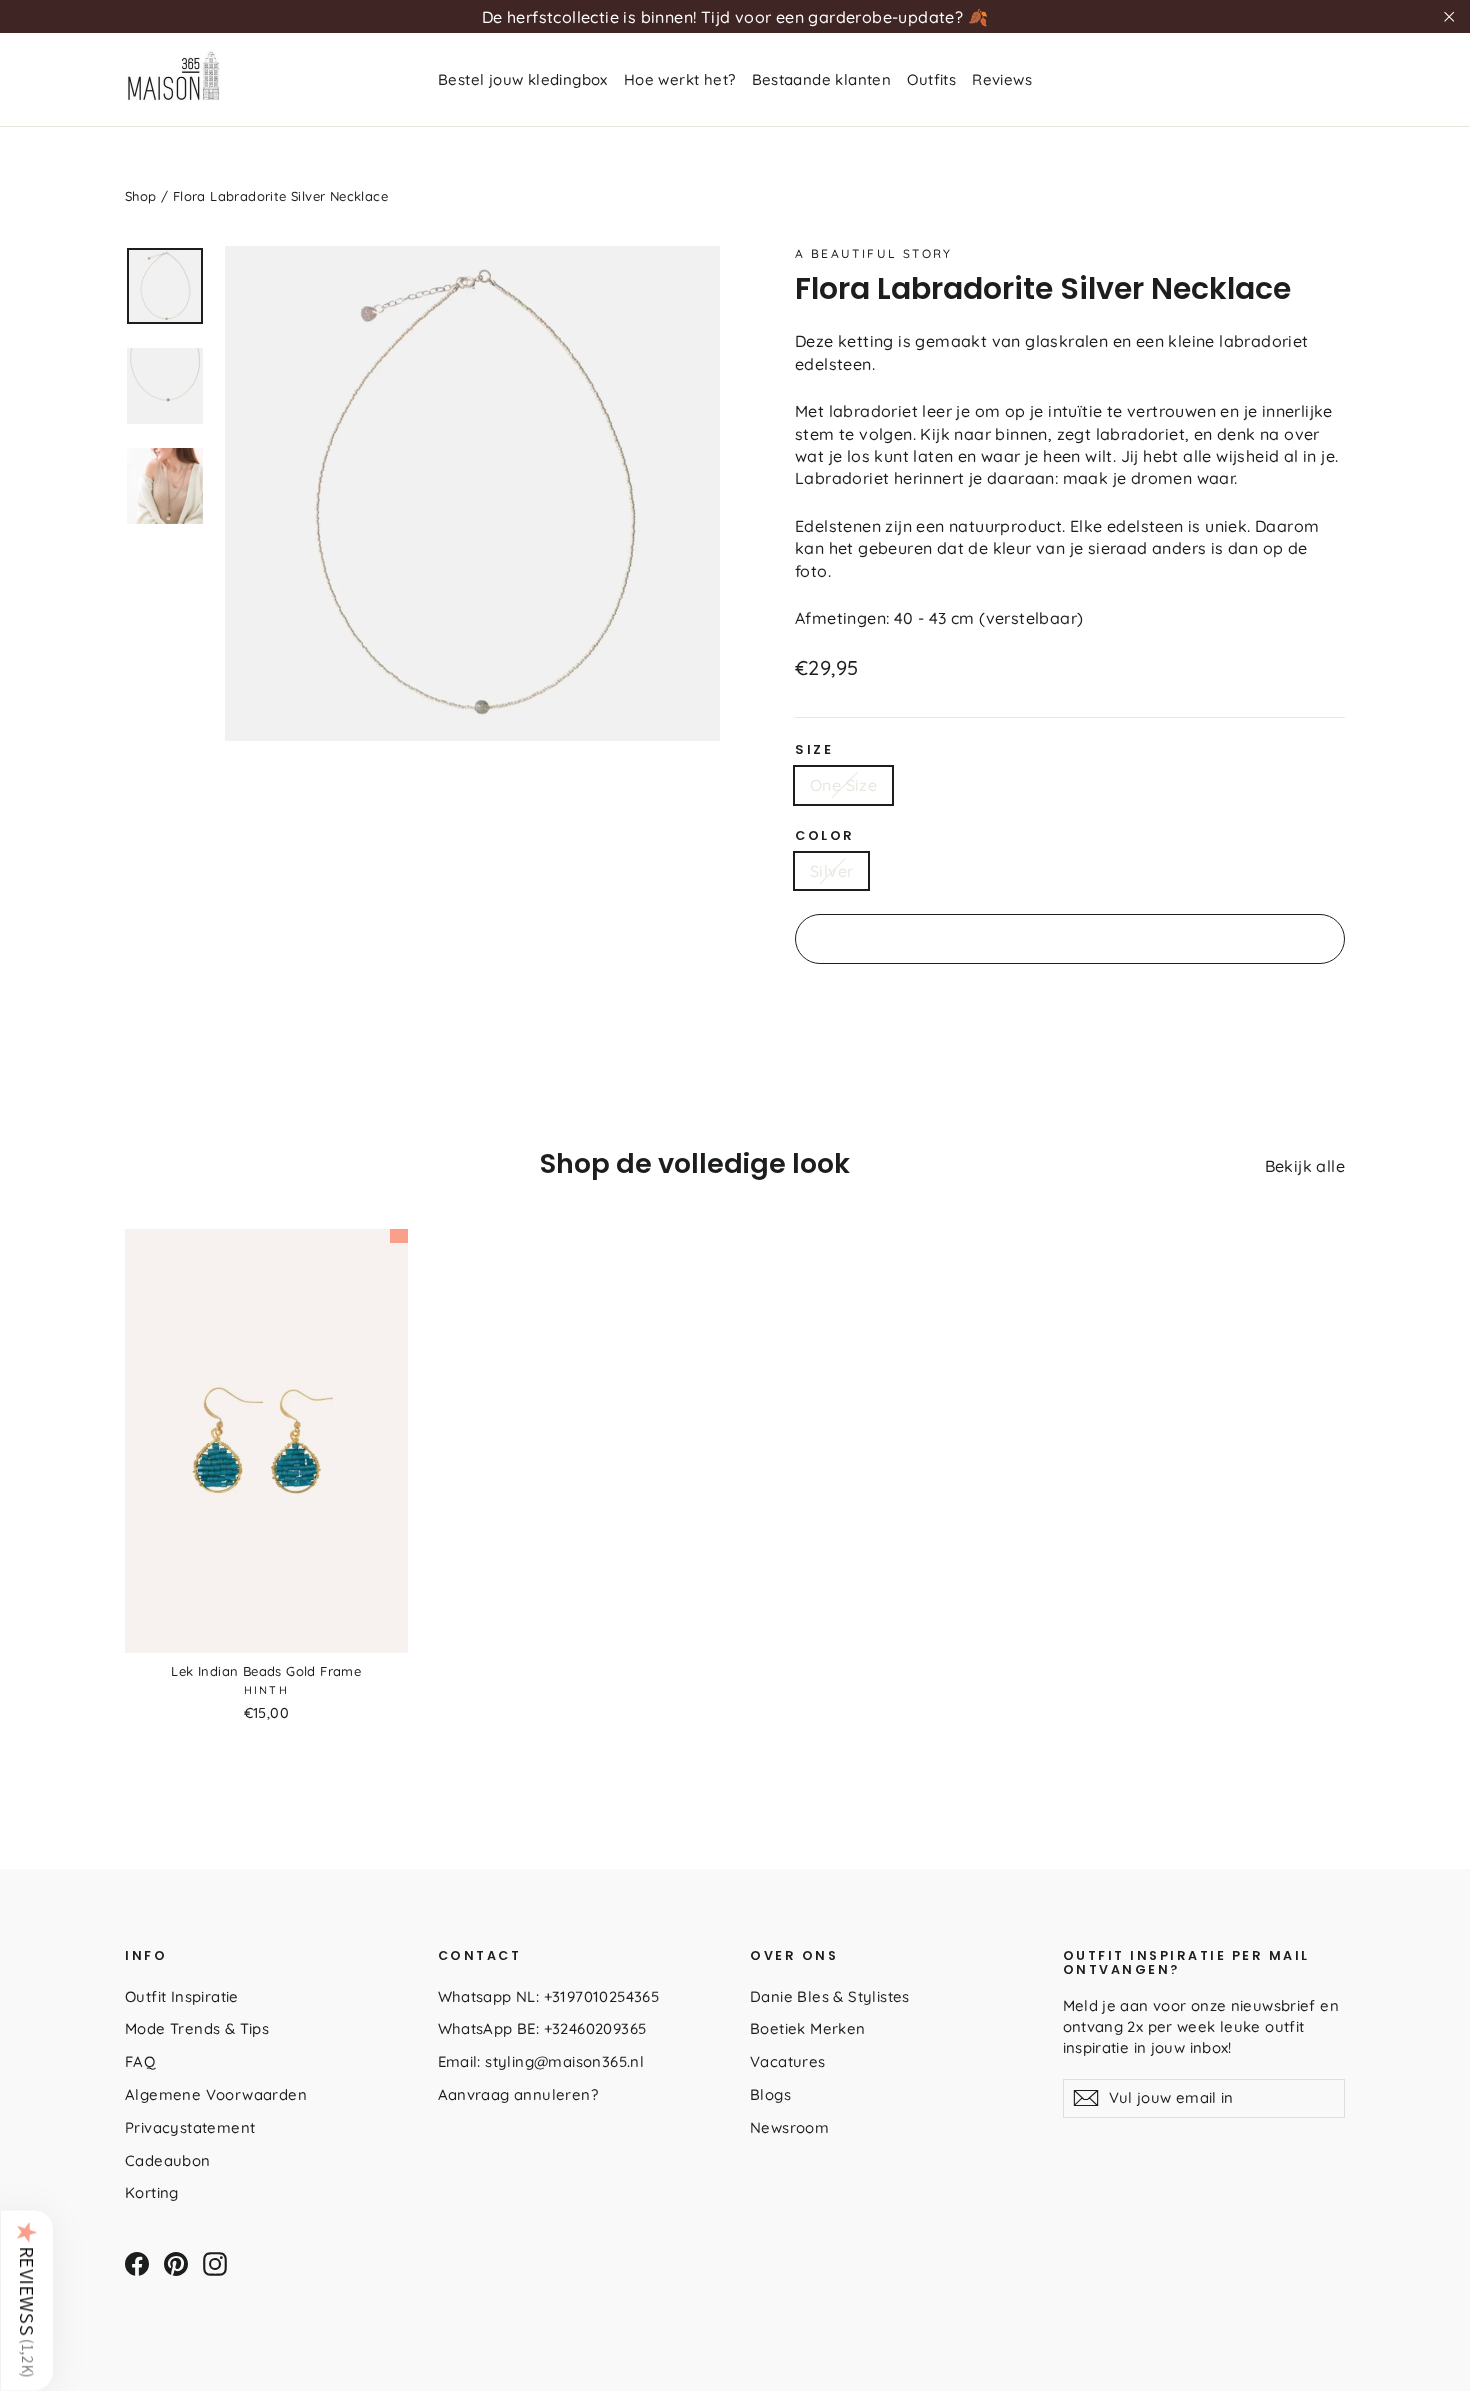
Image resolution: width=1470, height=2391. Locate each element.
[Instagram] (215, 2264)
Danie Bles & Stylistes (830, 1996)
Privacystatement (190, 2127)
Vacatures (788, 2061)
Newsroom (789, 2127)
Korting (152, 2192)
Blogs (770, 2094)
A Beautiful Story (874, 253)
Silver (831, 871)
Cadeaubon (168, 2160)
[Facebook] (137, 2264)
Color (825, 836)
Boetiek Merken (808, 2028)
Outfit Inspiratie (182, 1996)
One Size (843, 785)
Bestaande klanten (822, 79)
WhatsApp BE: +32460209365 (542, 2028)
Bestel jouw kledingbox (523, 79)
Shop (141, 196)
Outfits (931, 79)
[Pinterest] (176, 2264)
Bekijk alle (1305, 1166)
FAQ (140, 2061)
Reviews (1002, 79)
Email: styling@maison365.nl (541, 2061)
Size (814, 750)
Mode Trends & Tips (197, 2028)
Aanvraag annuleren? (518, 2094)
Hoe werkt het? (680, 79)
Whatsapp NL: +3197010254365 (549, 1996)
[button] (27, 2300)
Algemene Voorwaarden (216, 2094)
